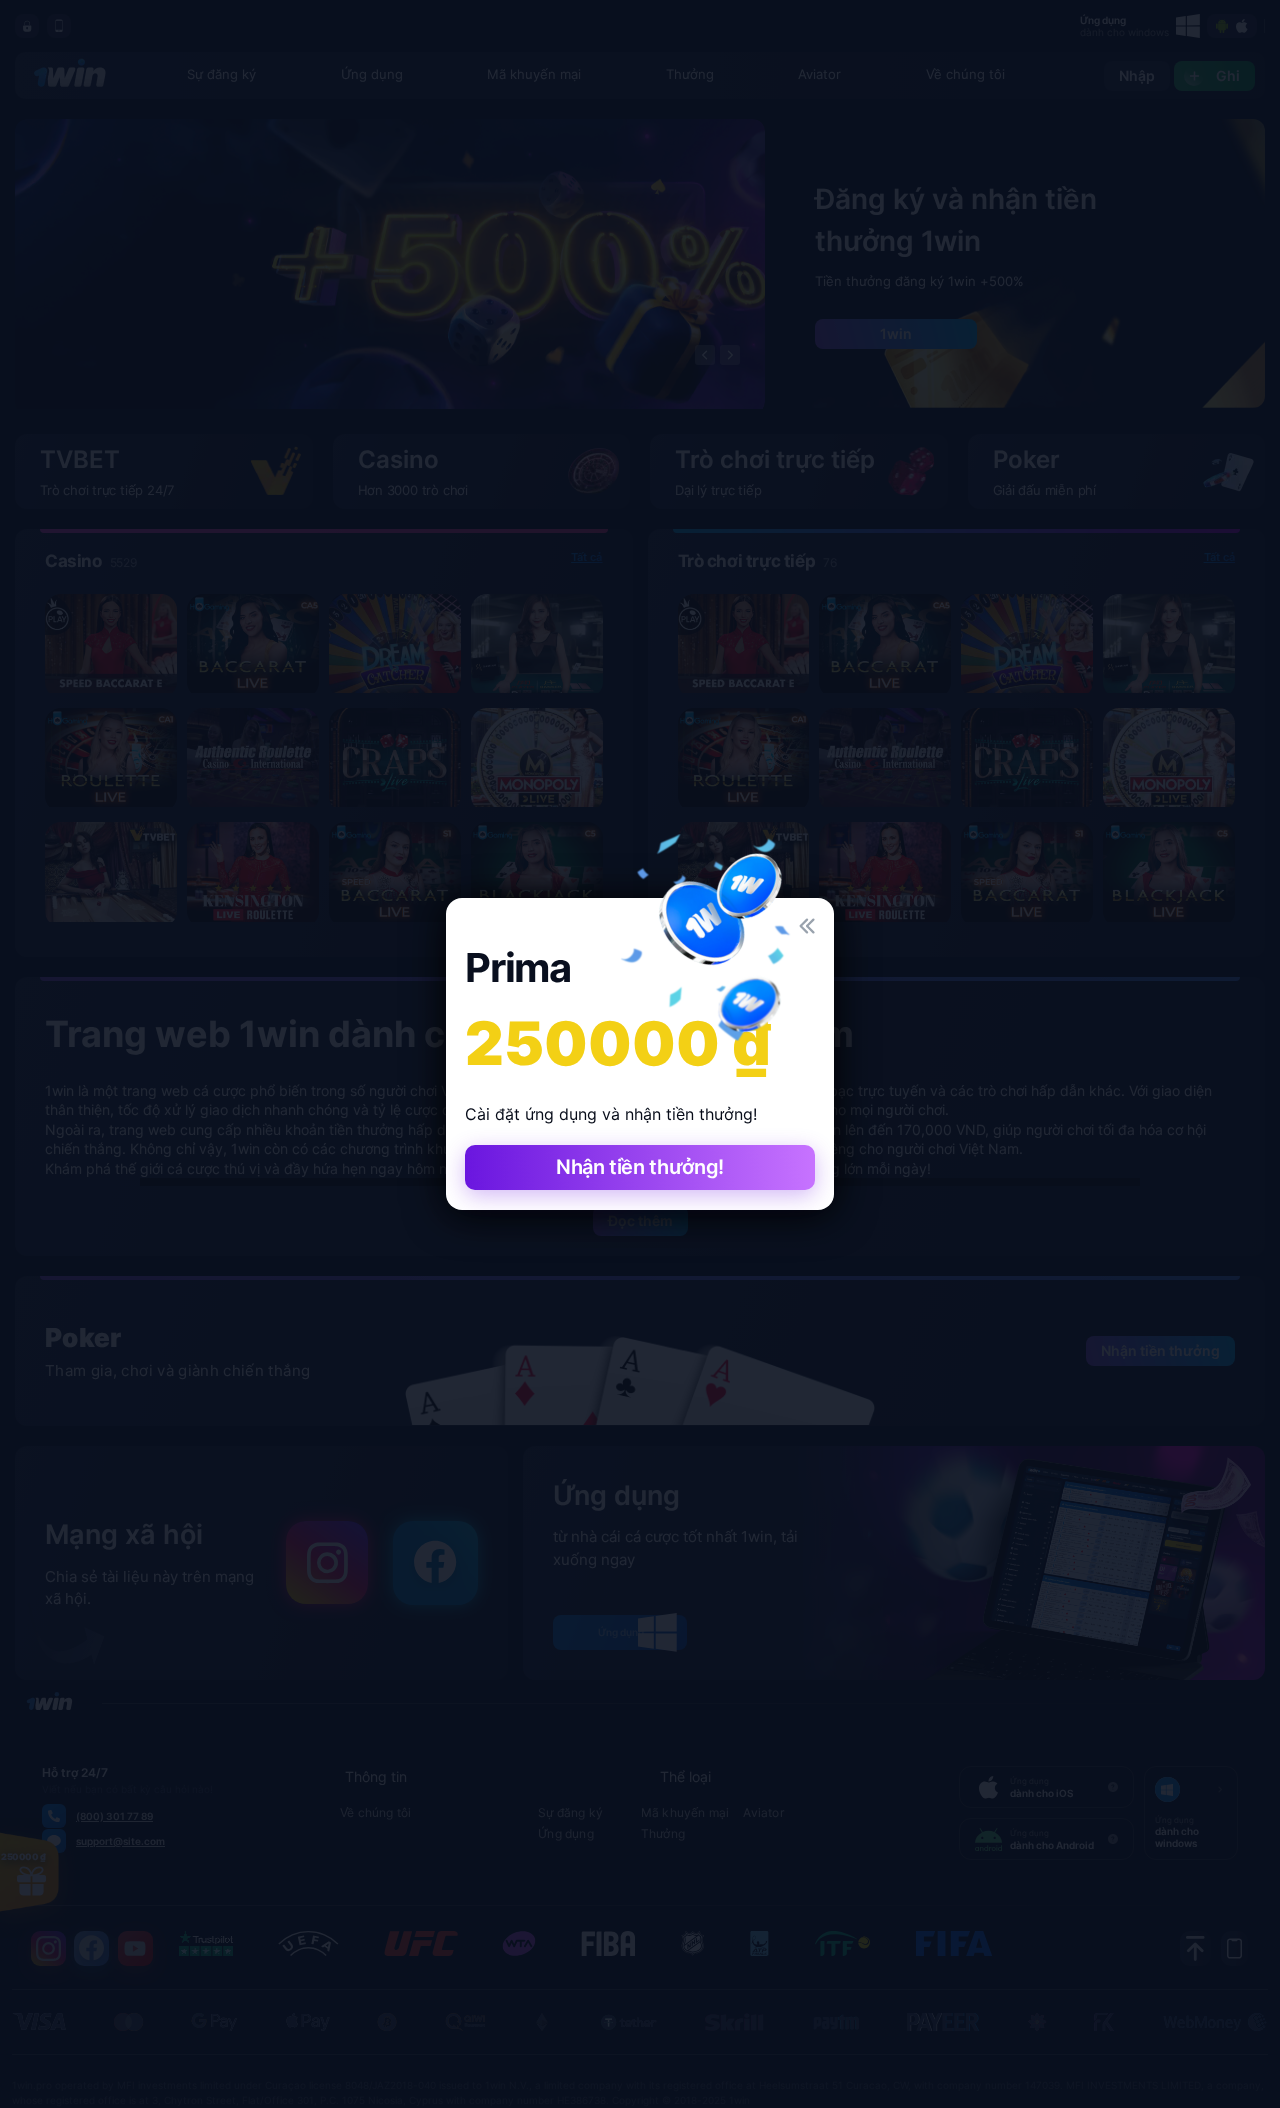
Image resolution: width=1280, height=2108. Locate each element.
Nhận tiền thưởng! (640, 1167)
